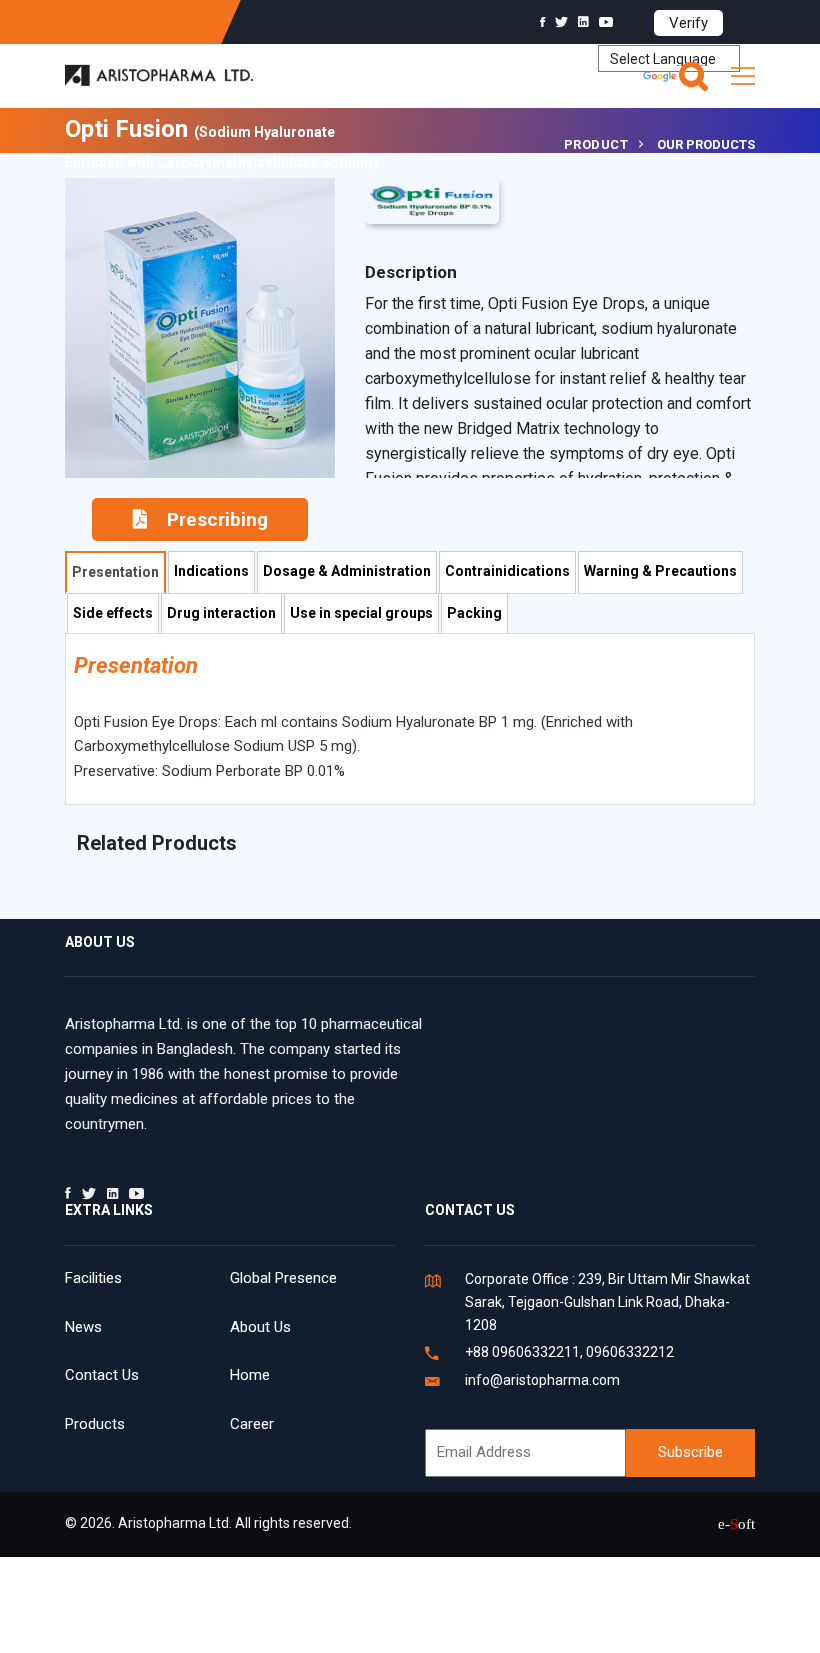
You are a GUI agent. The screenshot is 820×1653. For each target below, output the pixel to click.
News (83, 1327)
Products (95, 1424)
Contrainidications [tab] (507, 571)
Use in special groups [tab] (361, 613)
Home (250, 1375)
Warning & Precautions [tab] (660, 571)
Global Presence (283, 1278)
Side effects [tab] (113, 613)
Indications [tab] (211, 571)
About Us (260, 1327)
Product (596, 144)
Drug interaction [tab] (221, 613)
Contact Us (102, 1375)
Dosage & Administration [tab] (347, 571)
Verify (688, 23)
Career (252, 1424)
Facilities (93, 1278)
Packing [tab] (474, 613)
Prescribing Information (208, 524)
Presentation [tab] (115, 572)
